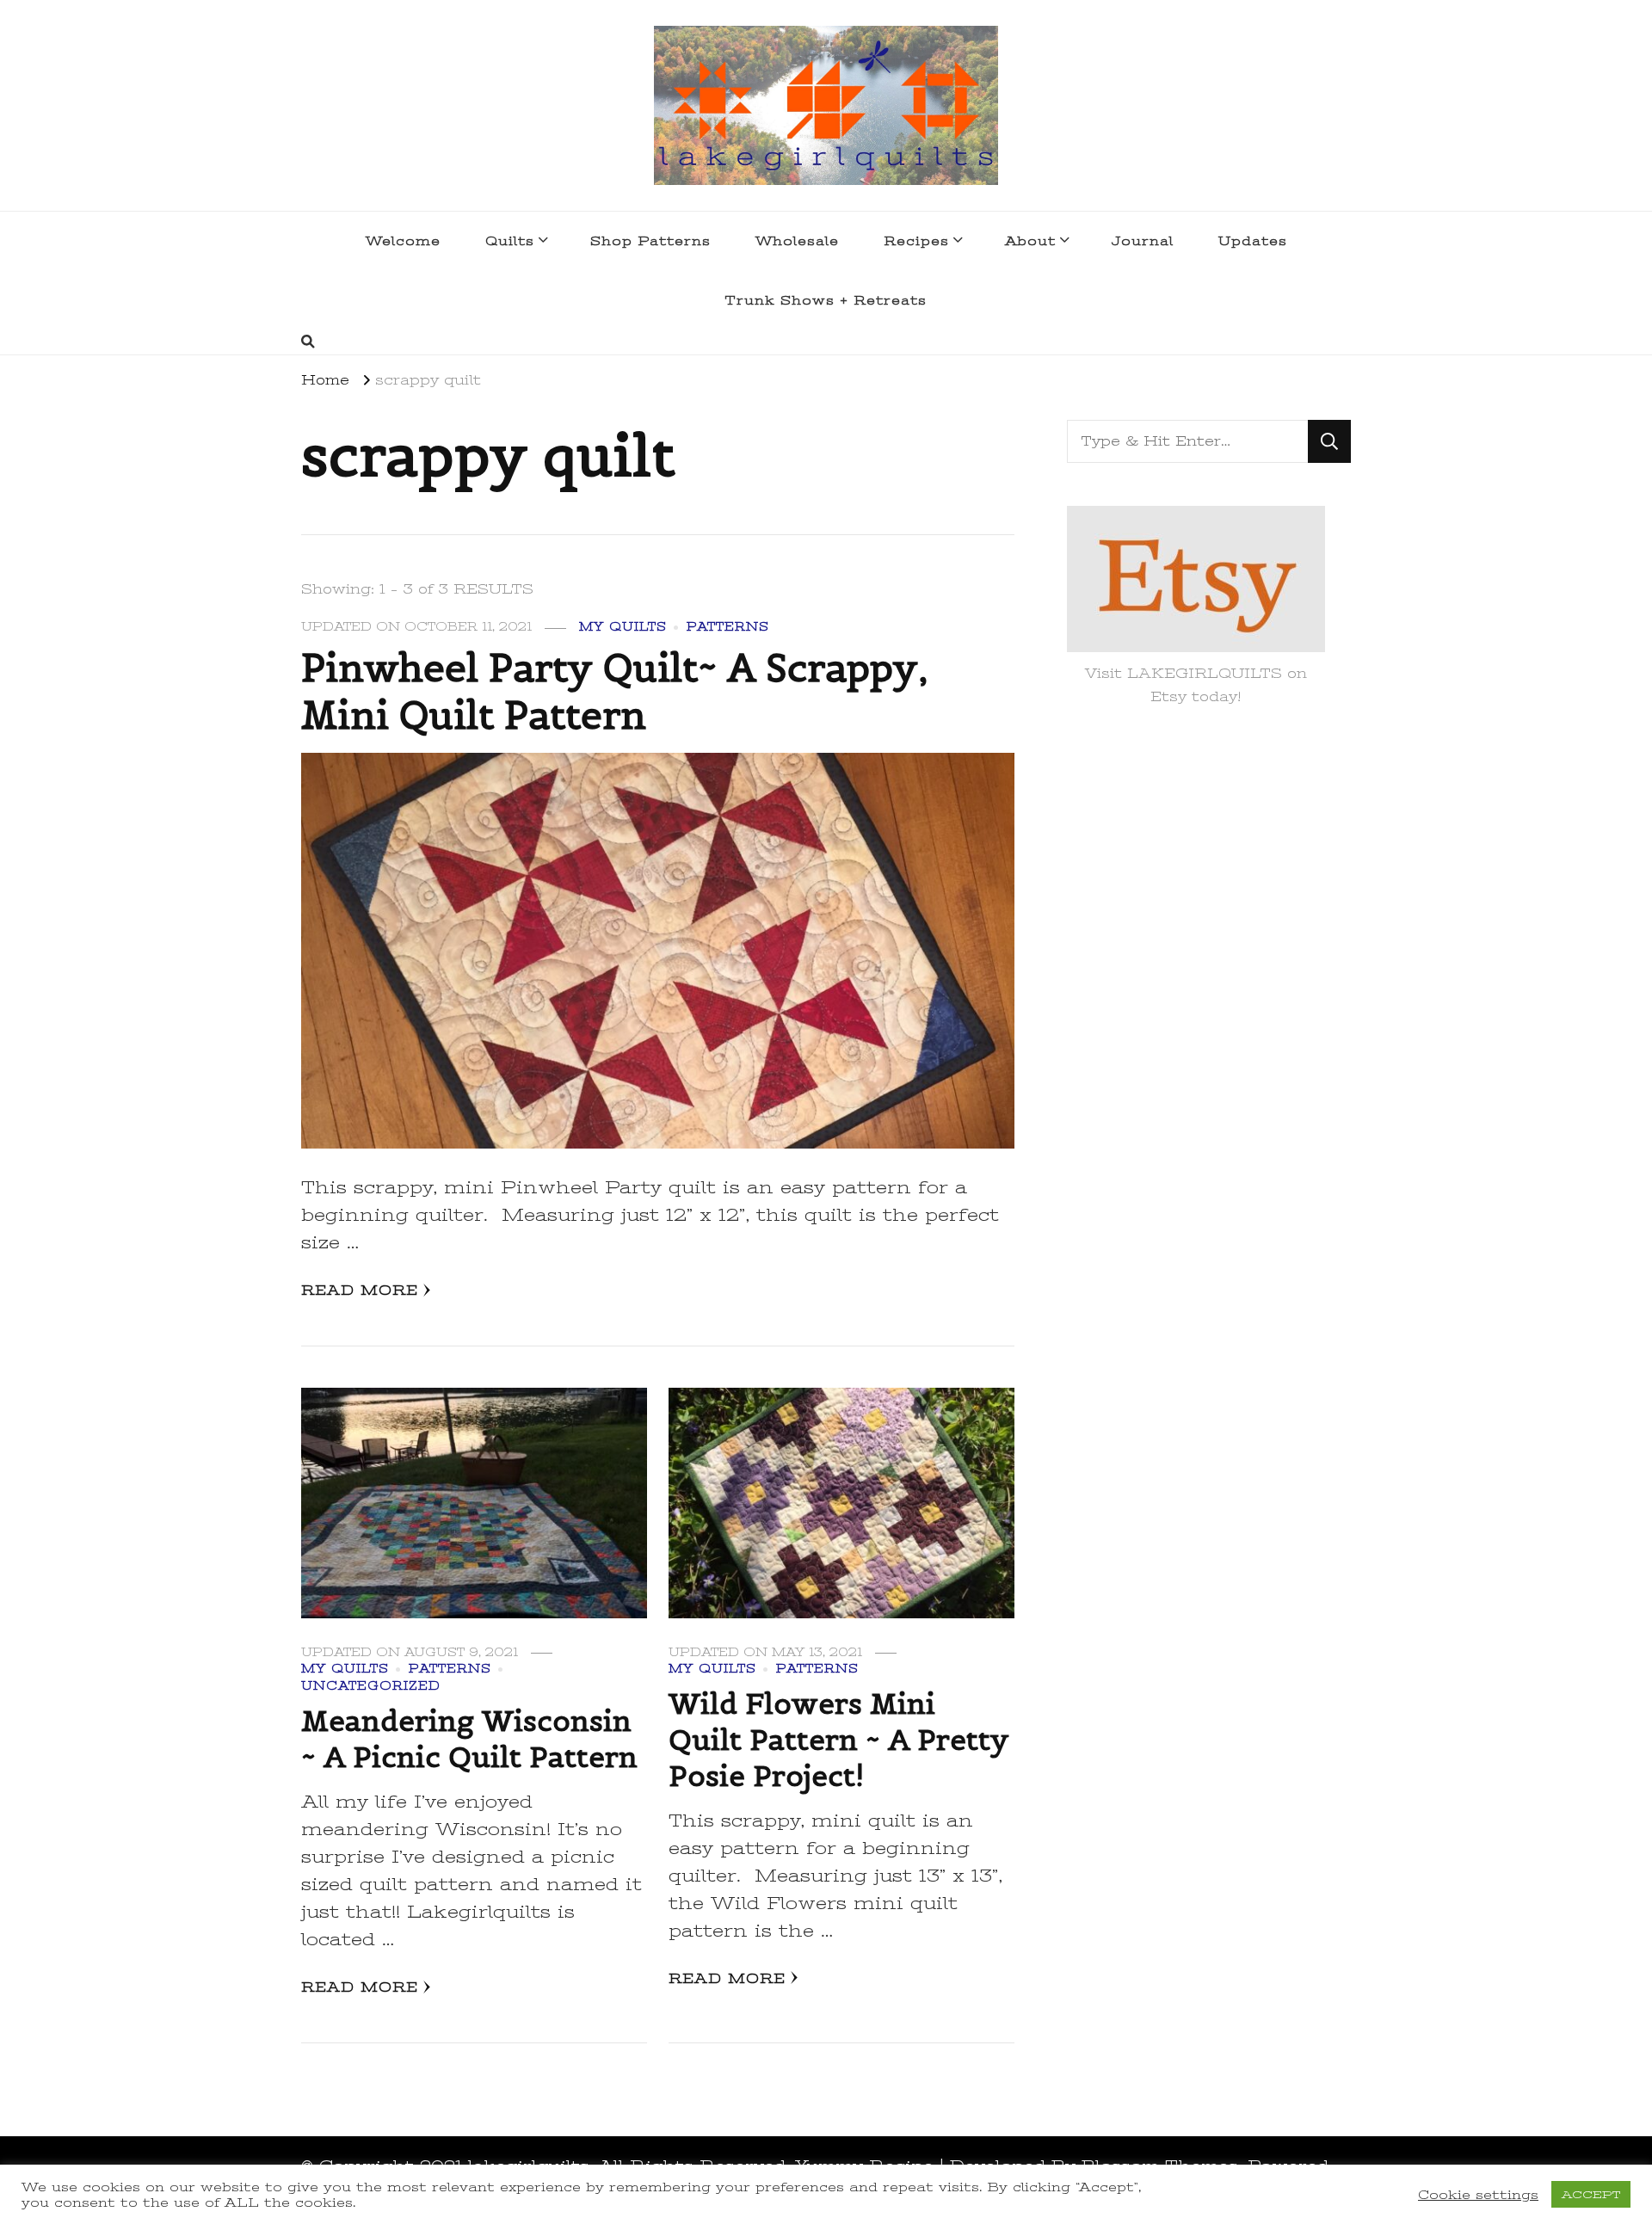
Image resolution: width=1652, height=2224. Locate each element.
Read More (360, 1291)
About (1030, 241)
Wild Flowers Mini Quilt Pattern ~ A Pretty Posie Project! (839, 1740)
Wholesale (797, 241)
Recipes (916, 241)
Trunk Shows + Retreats (826, 300)
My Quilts (623, 627)
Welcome (403, 241)
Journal (1143, 241)
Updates (1253, 241)
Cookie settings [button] (1478, 2195)
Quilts (510, 241)
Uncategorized (371, 1686)
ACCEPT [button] (1591, 2194)
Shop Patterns (650, 241)
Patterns (728, 627)
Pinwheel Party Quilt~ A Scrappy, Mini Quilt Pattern (615, 692)
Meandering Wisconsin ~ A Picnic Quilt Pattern (469, 1739)
